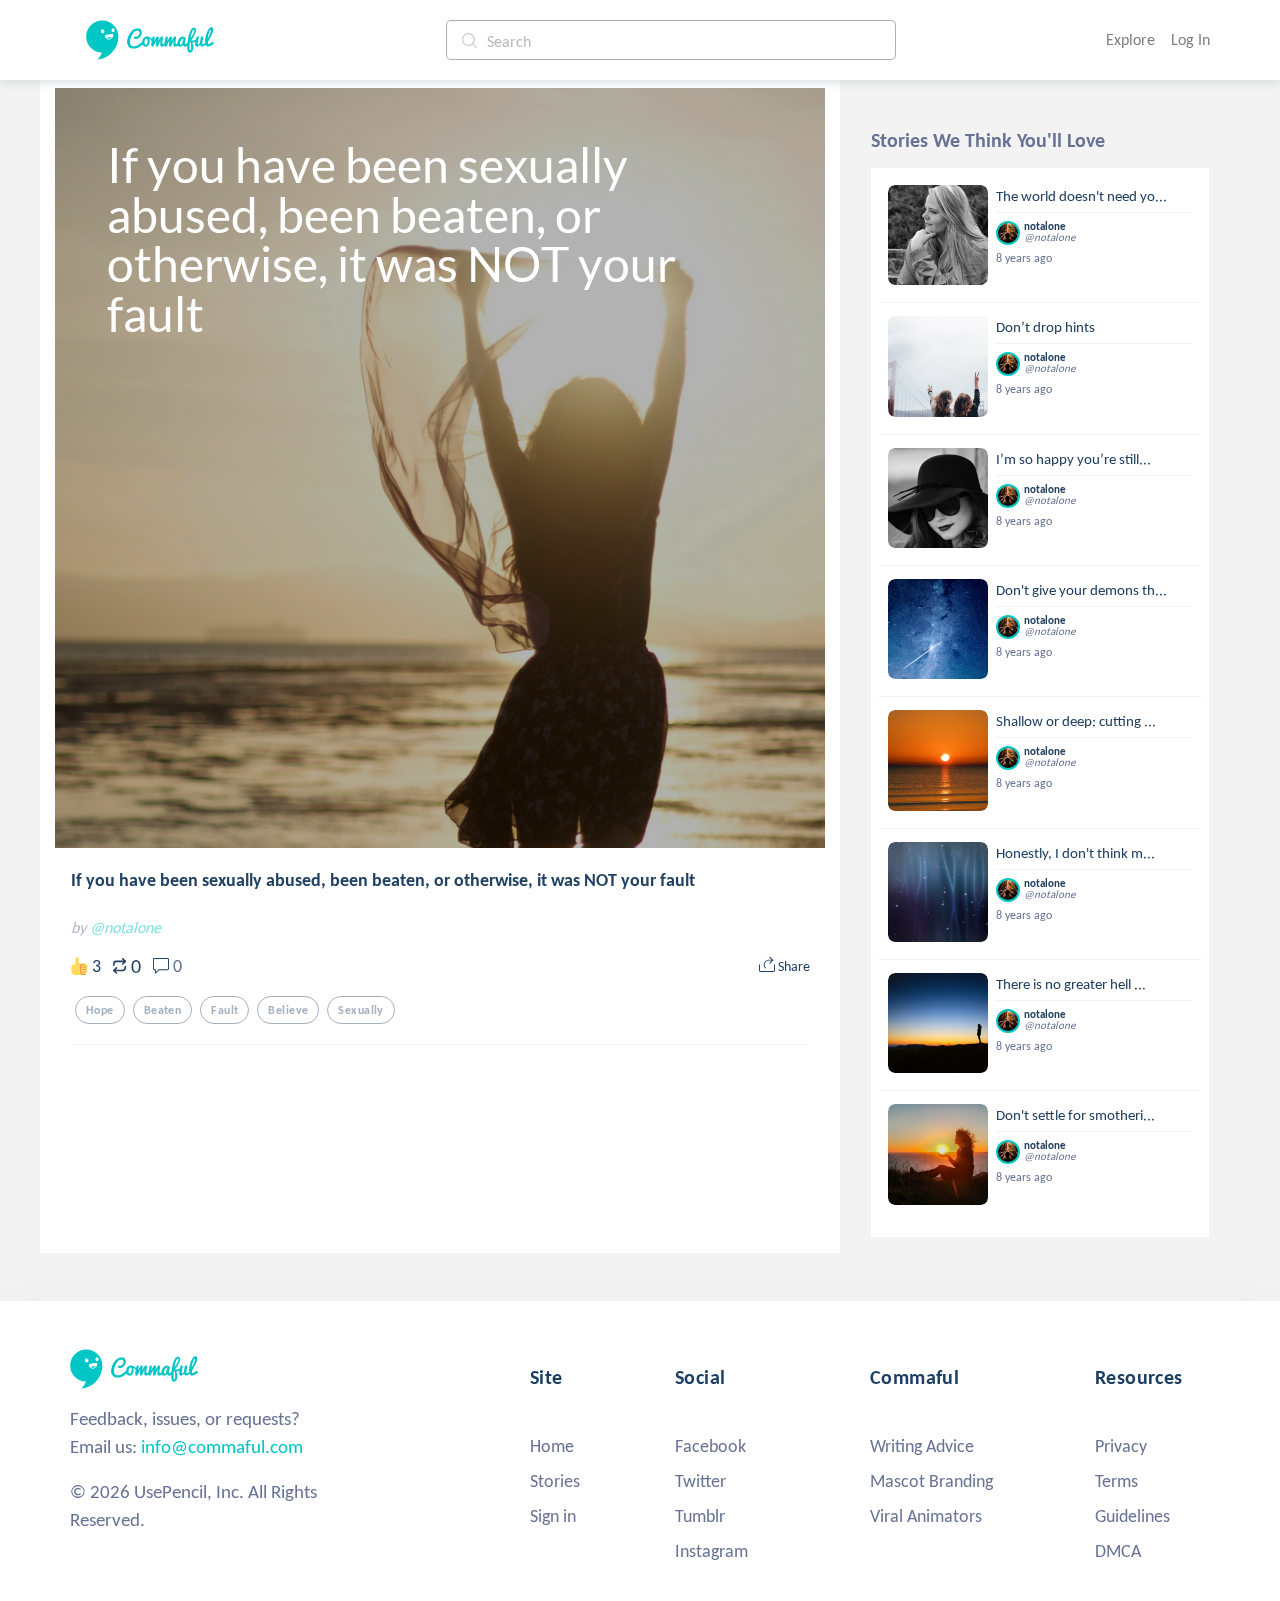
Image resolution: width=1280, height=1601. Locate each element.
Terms (1116, 1481)
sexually (360, 1010)
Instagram (711, 1551)
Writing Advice (922, 1446)
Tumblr (700, 1516)
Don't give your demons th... (1081, 590)
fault (224, 1010)
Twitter (700, 1481)
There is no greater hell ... (1071, 984)
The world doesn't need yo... (1081, 196)
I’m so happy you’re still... (1073, 459)
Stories (555, 1481)
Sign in (553, 1516)
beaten (163, 1010)
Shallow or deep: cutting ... (1076, 721)
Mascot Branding (931, 1481)
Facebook (710, 1446)
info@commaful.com (222, 1446)
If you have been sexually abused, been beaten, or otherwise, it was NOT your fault (383, 880)
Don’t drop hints (1045, 327)
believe (288, 1010)
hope (100, 1010)
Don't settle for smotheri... (1075, 1115)
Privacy (1121, 1446)
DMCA (1118, 1551)
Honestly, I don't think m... (1075, 853)
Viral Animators (926, 1516)
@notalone (125, 927)
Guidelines (1132, 1516)
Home (552, 1446)
